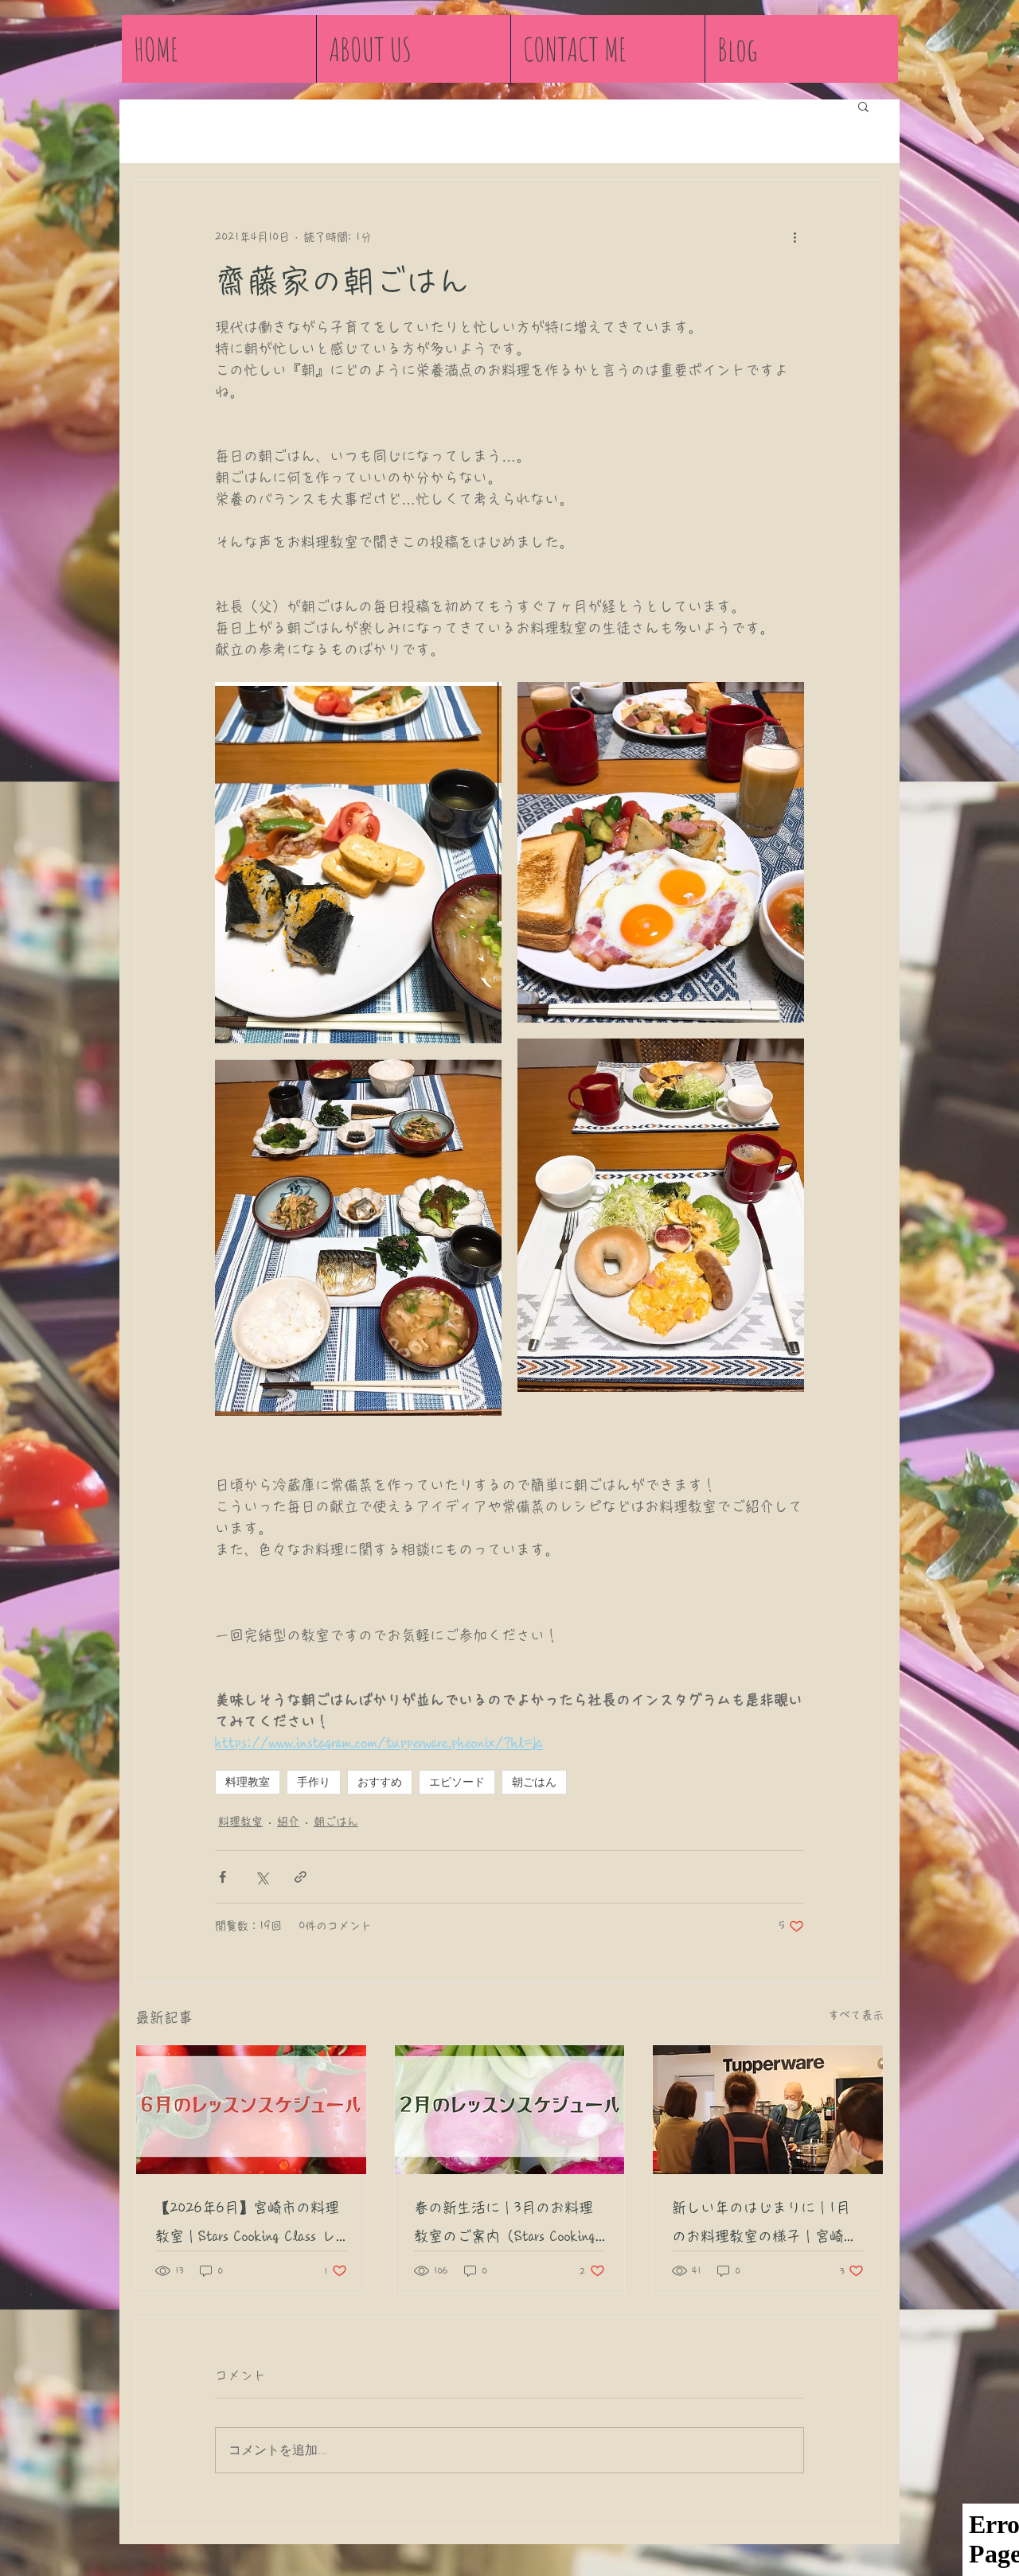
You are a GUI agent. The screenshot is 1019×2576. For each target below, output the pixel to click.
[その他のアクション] (795, 237)
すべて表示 (856, 2015)
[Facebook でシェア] (223, 1877)
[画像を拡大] (358, 863)
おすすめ (380, 1782)
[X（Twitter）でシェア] (262, 1877)
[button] (863, 106)
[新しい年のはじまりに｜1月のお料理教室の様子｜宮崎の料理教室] (768, 2110)
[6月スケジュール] (251, 2110)
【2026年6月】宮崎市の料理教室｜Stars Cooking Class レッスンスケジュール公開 (247, 2225)
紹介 (288, 1822)
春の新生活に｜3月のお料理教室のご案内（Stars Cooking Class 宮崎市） (505, 2225)
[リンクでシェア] (301, 1877)
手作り (314, 1782)
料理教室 (248, 1782)
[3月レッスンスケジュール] (510, 2110)
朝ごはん (534, 1782)
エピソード (457, 1782)
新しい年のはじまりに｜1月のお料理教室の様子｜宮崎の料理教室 (765, 2225)
